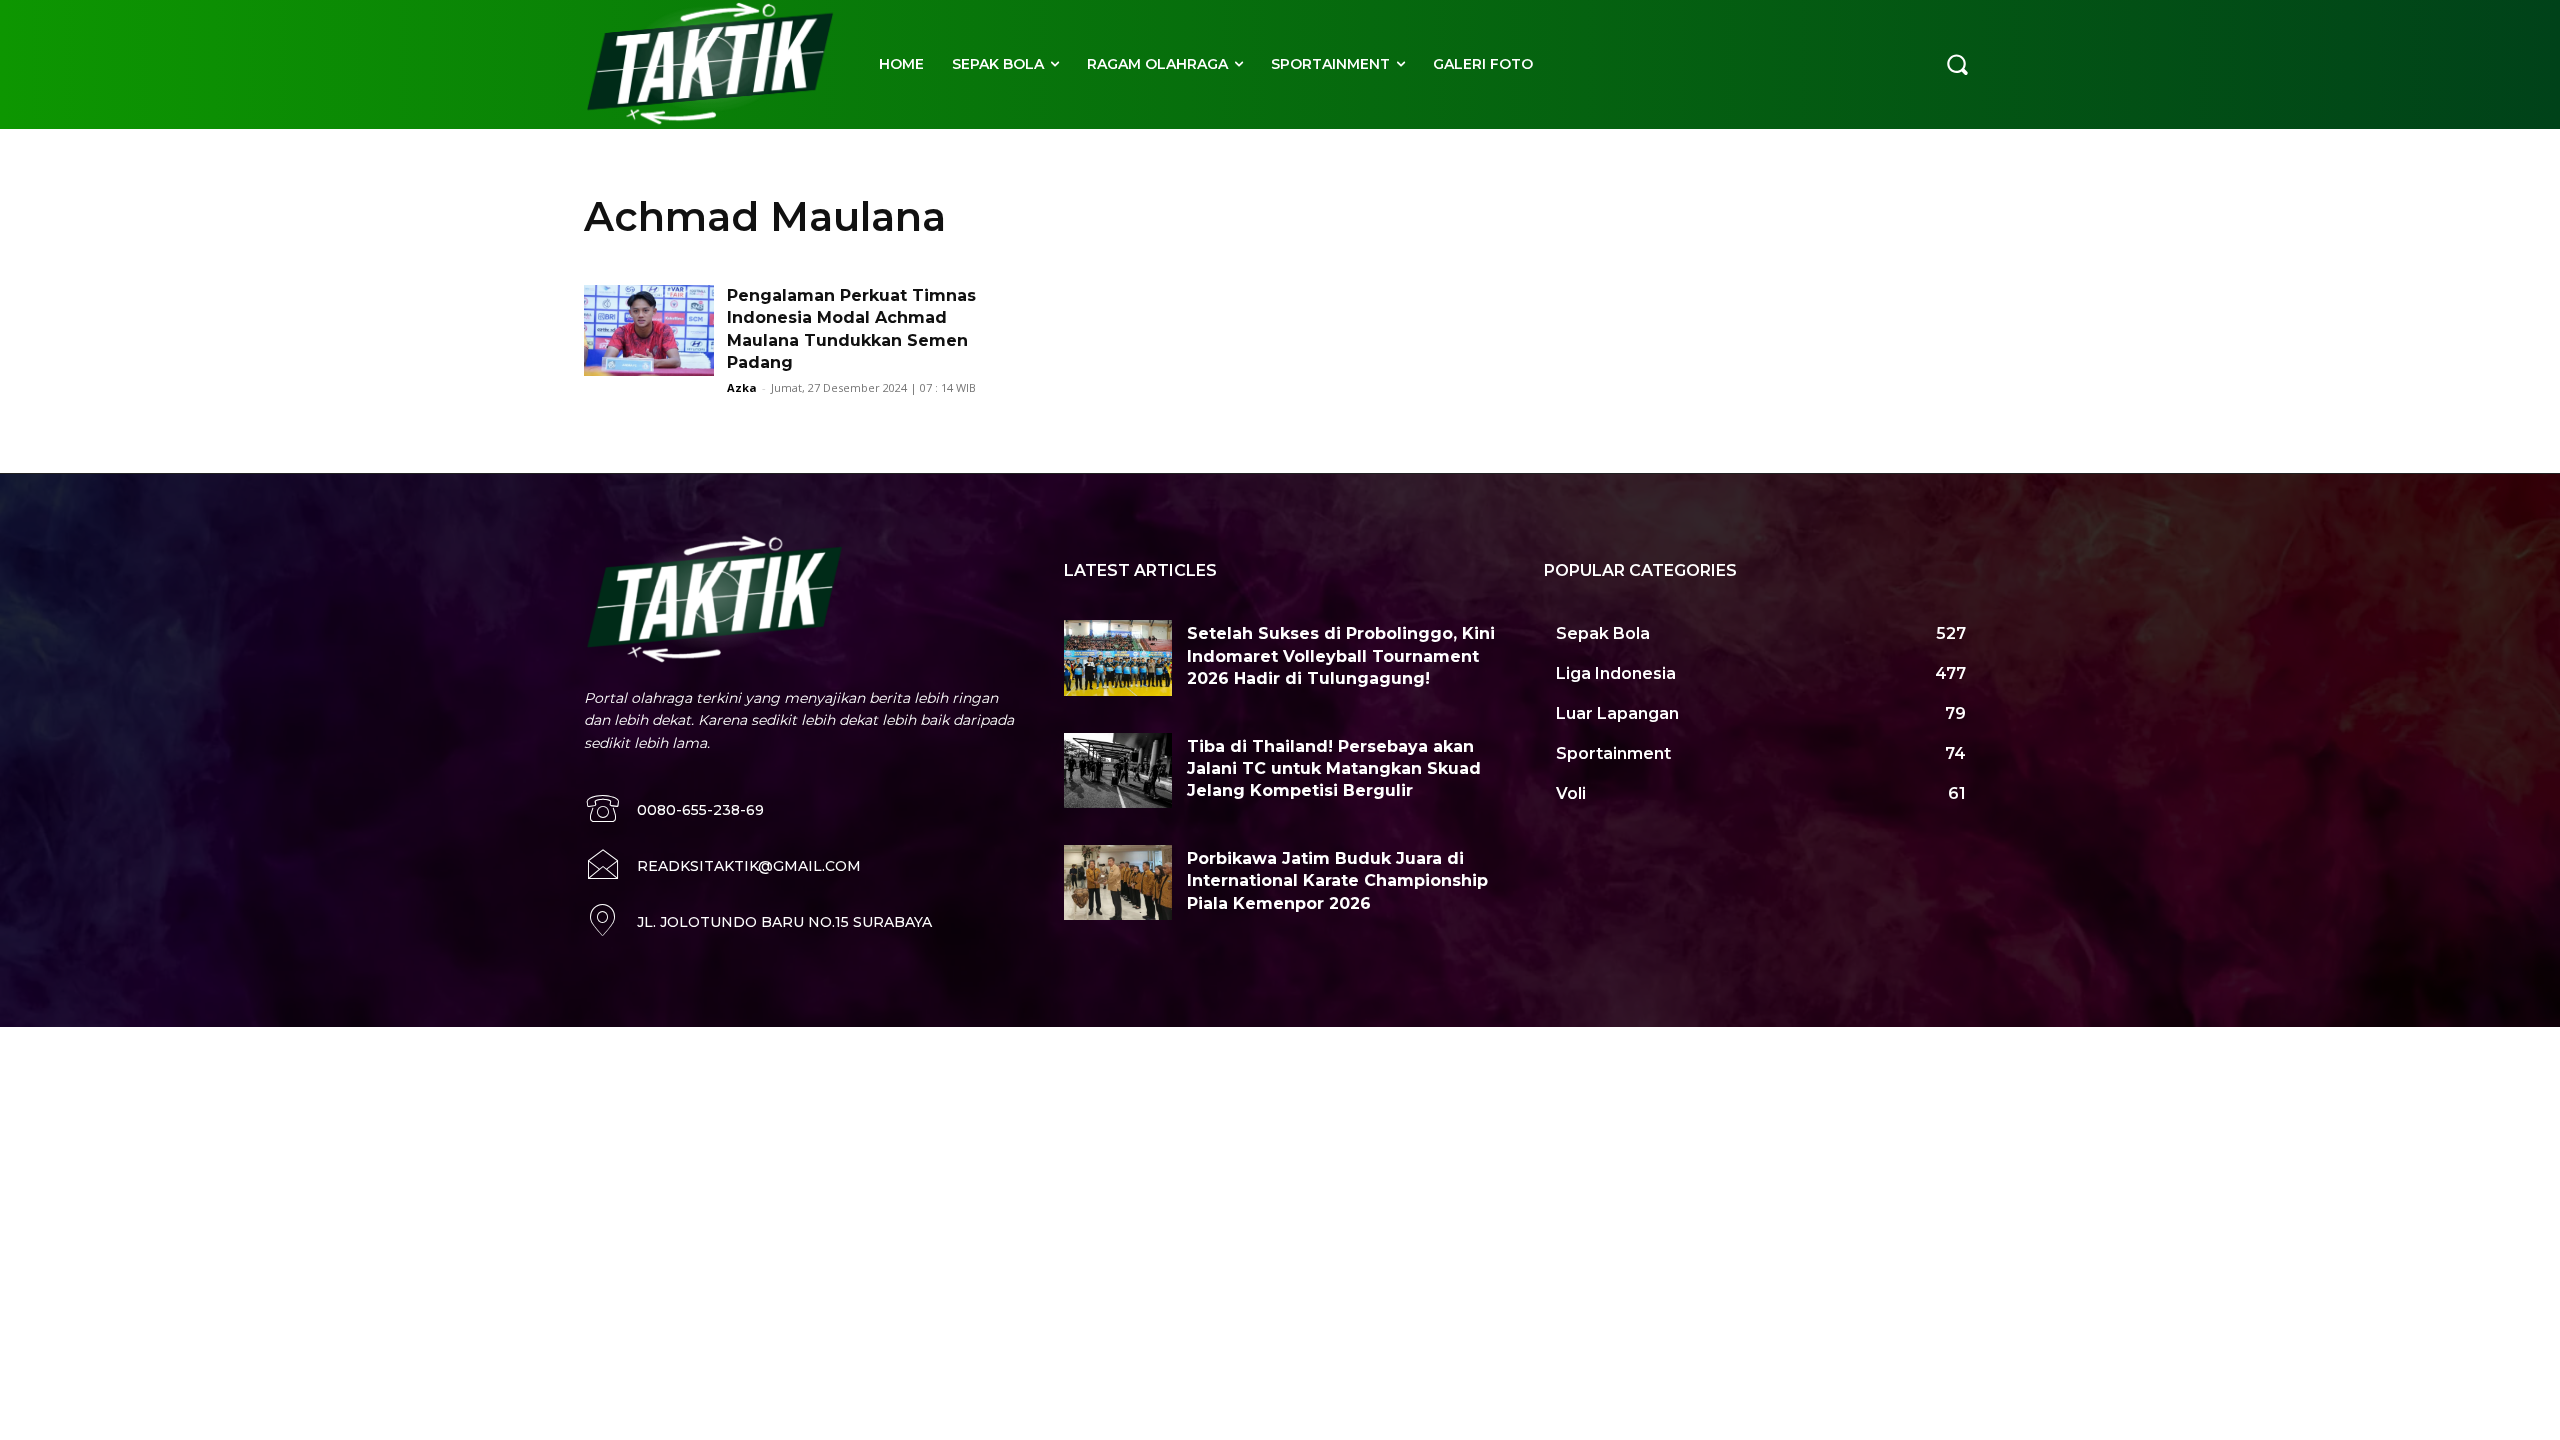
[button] (1957, 64)
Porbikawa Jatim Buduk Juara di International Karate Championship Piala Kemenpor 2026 (1337, 881)
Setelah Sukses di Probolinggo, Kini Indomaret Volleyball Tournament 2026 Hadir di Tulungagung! (1341, 656)
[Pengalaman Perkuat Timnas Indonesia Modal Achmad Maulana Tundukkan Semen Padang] (649, 330)
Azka (742, 387)
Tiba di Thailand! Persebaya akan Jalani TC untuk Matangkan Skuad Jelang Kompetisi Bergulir (1334, 769)
